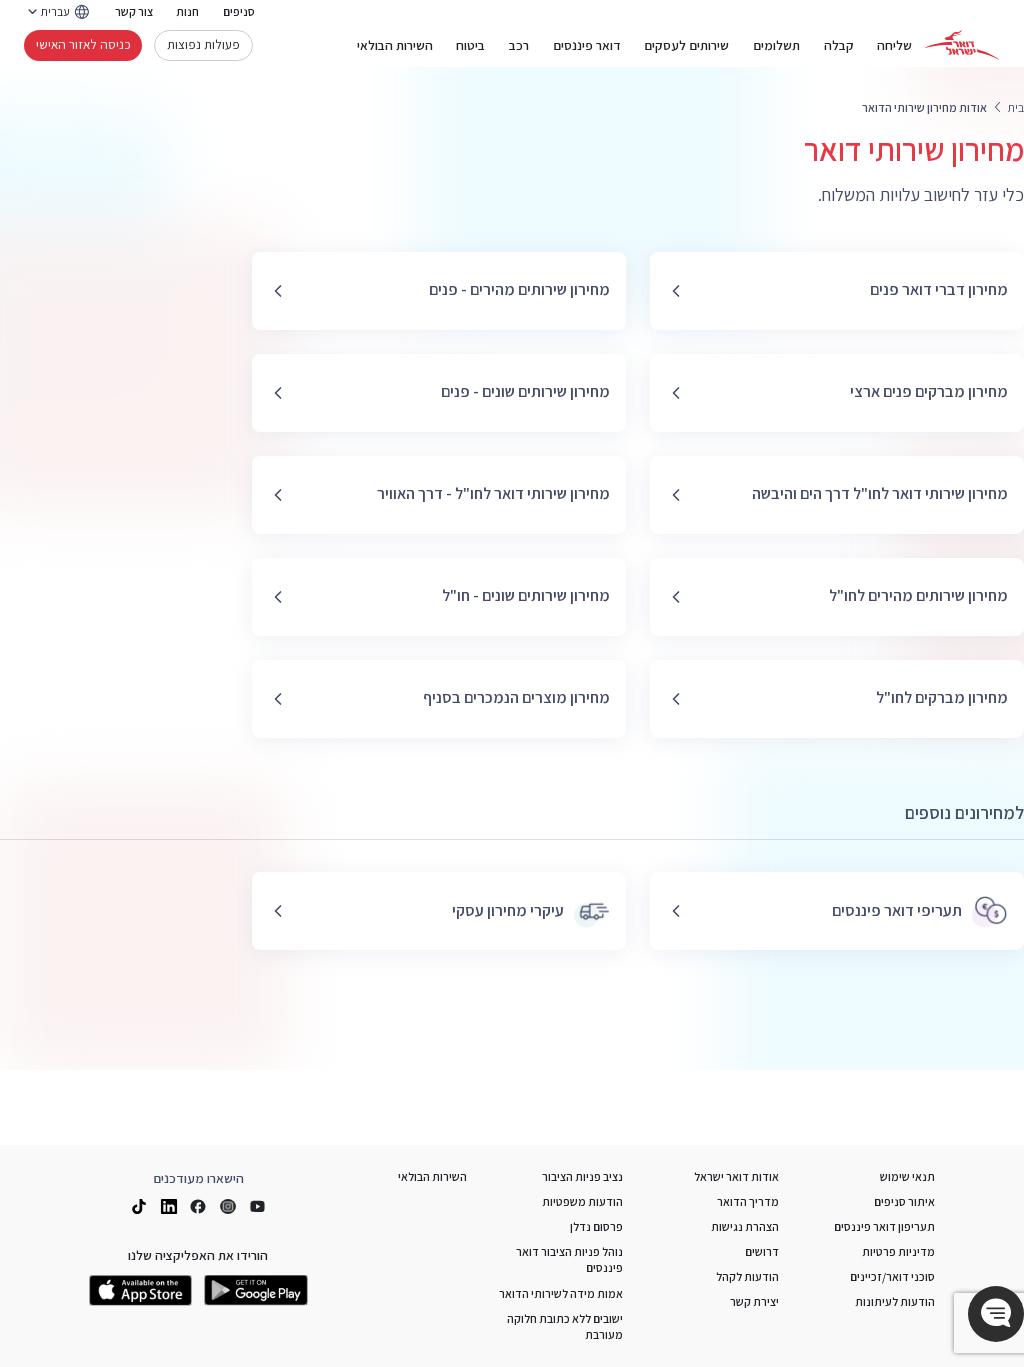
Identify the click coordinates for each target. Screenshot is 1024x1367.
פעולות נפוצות (203, 44)
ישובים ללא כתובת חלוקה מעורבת (565, 1326)
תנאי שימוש (907, 1176)
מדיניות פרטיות (898, 1251)
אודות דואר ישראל (736, 1176)
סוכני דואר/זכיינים (892, 1276)
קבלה (839, 45)
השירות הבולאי (395, 45)
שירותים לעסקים (686, 45)
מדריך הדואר (748, 1201)
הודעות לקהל (747, 1276)
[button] (996, 1314)
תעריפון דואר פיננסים (884, 1226)
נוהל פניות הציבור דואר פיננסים (569, 1259)
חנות (187, 11)
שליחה (894, 45)
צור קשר (134, 11)
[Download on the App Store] (141, 1290)
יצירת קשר (754, 1301)
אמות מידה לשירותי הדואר (561, 1293)
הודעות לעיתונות (895, 1301)
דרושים (762, 1251)
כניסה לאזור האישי (83, 44)
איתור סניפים (904, 1201)
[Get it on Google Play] (256, 1290)
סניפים (239, 11)
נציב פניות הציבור (582, 1176)
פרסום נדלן (596, 1226)
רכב (519, 45)
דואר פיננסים (587, 45)
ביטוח (470, 45)
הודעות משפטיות (582, 1201)
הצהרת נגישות (745, 1226)
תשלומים (776, 45)
